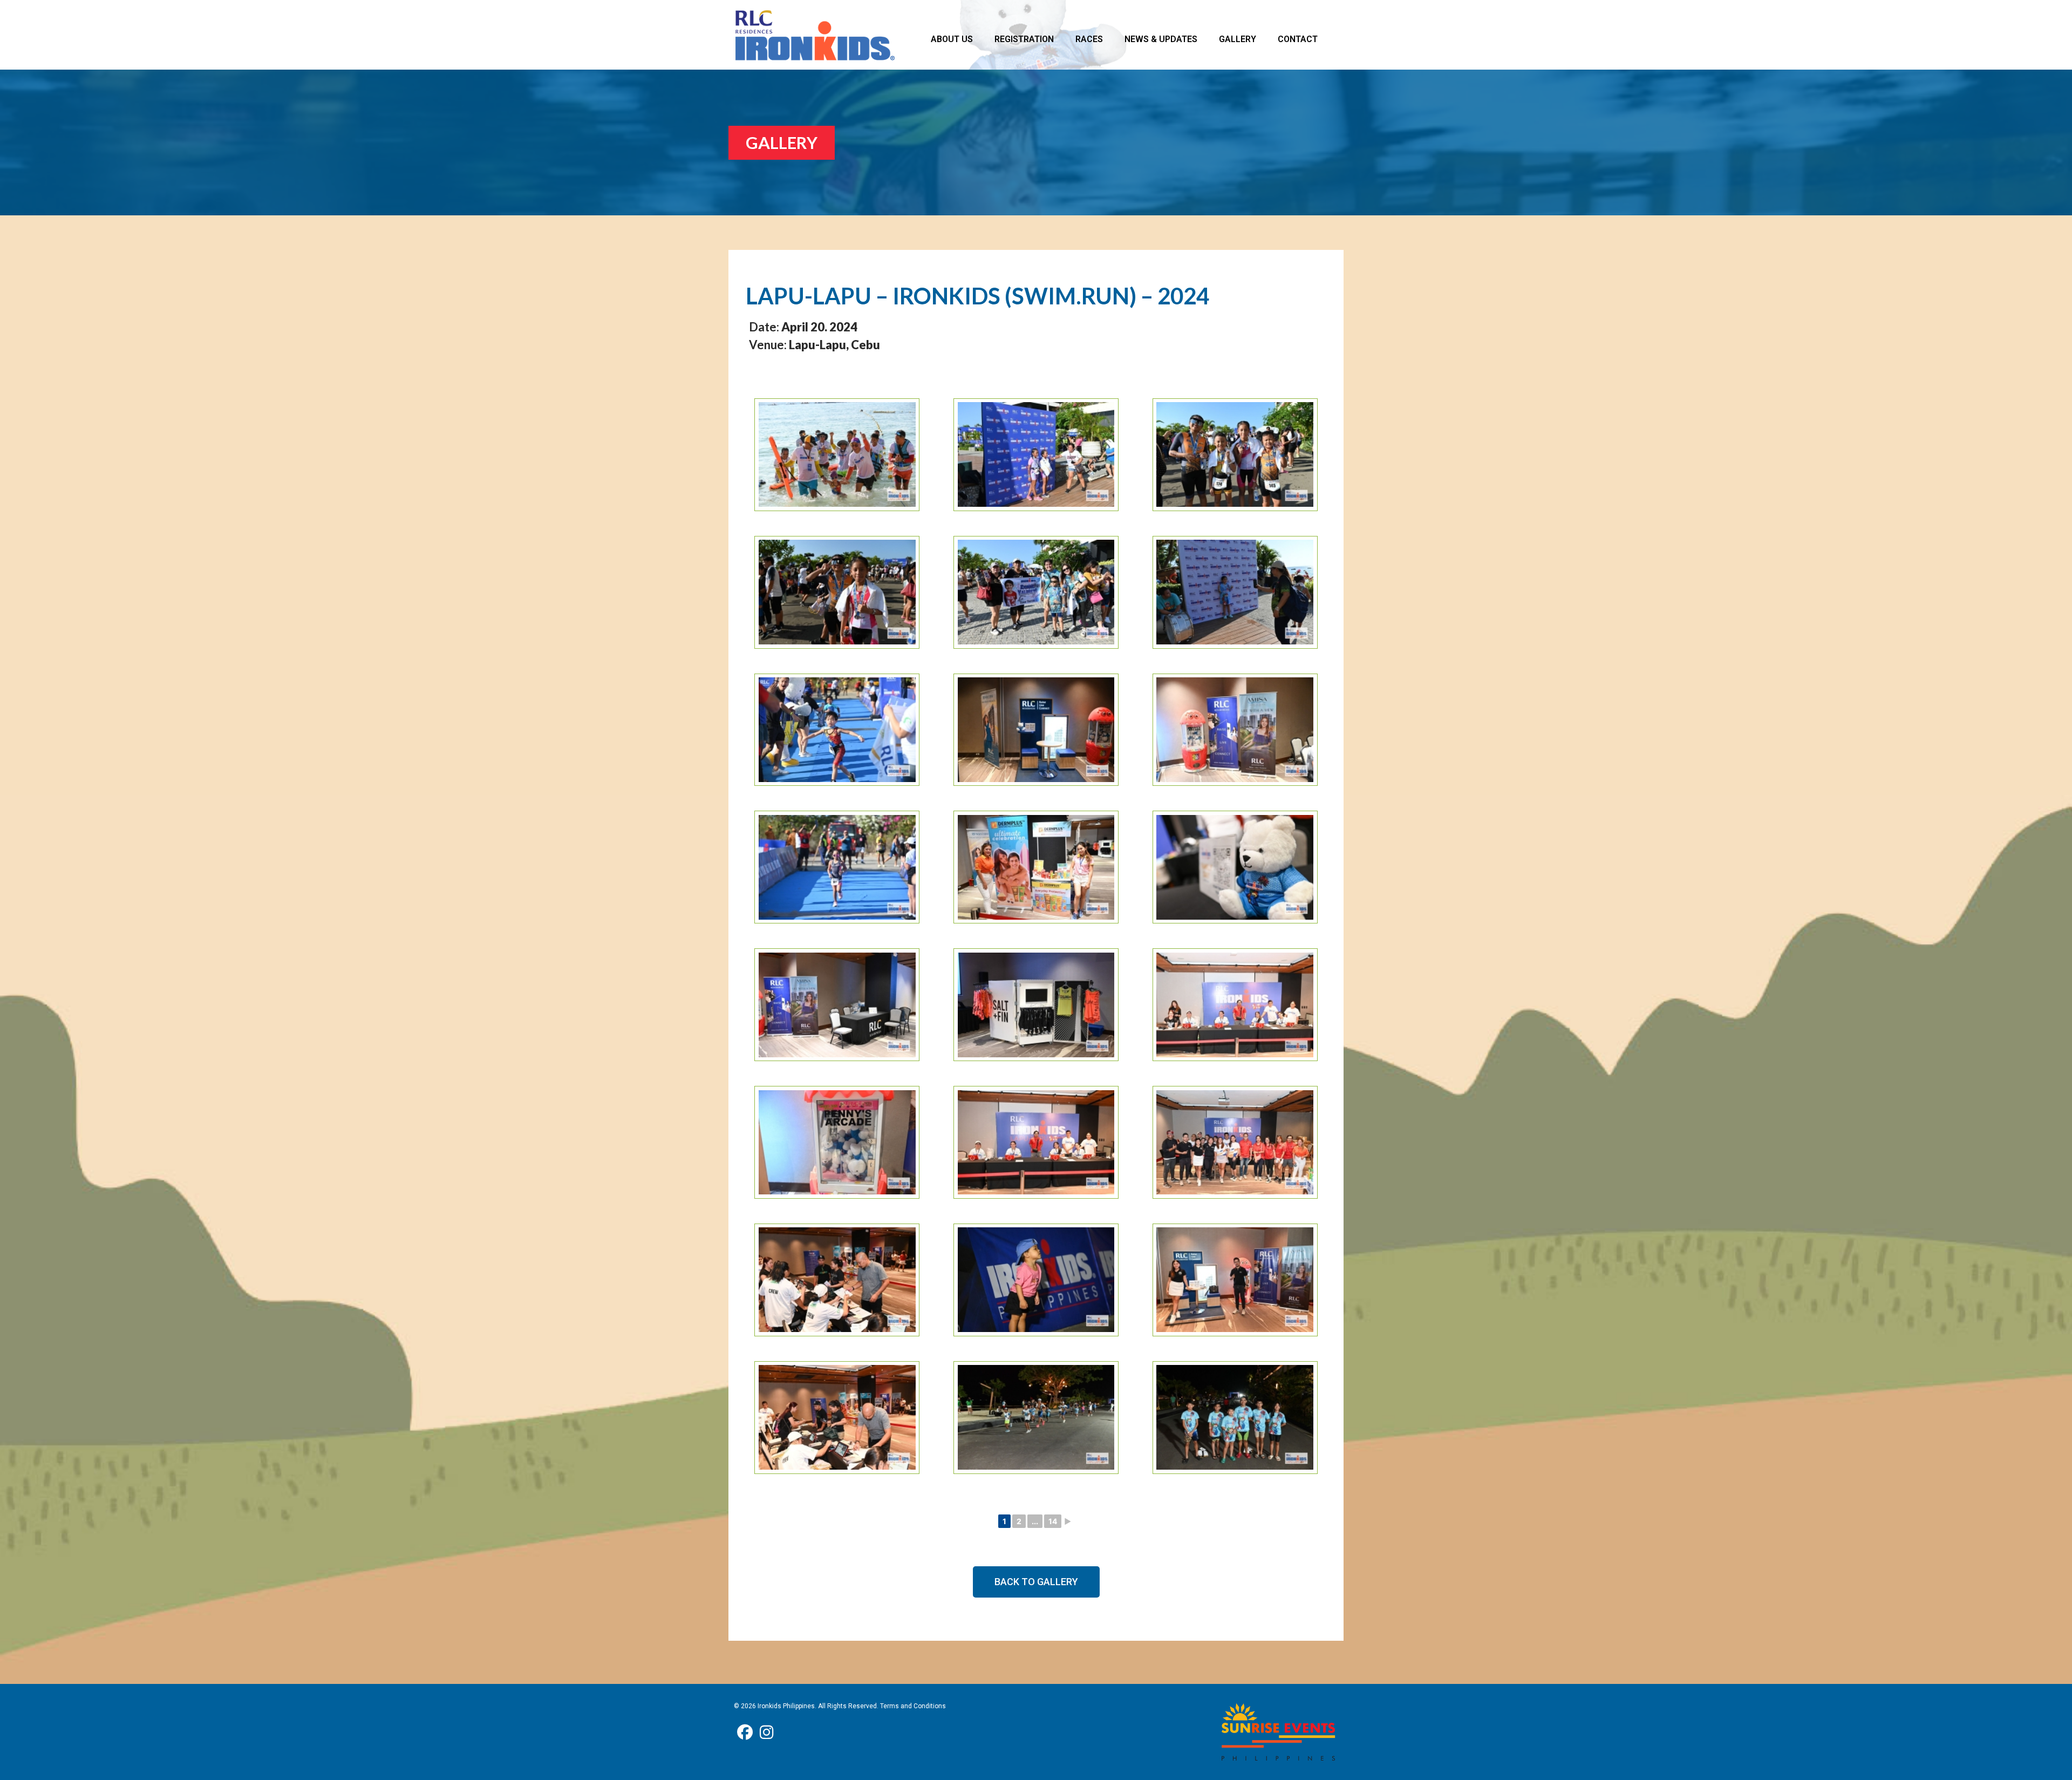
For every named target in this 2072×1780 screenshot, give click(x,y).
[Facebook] (745, 1733)
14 (1053, 1521)
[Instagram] (767, 1733)
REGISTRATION (1024, 39)
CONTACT (1298, 39)
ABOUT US (952, 39)
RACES (1089, 39)
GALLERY (1238, 39)
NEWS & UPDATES (1161, 39)
